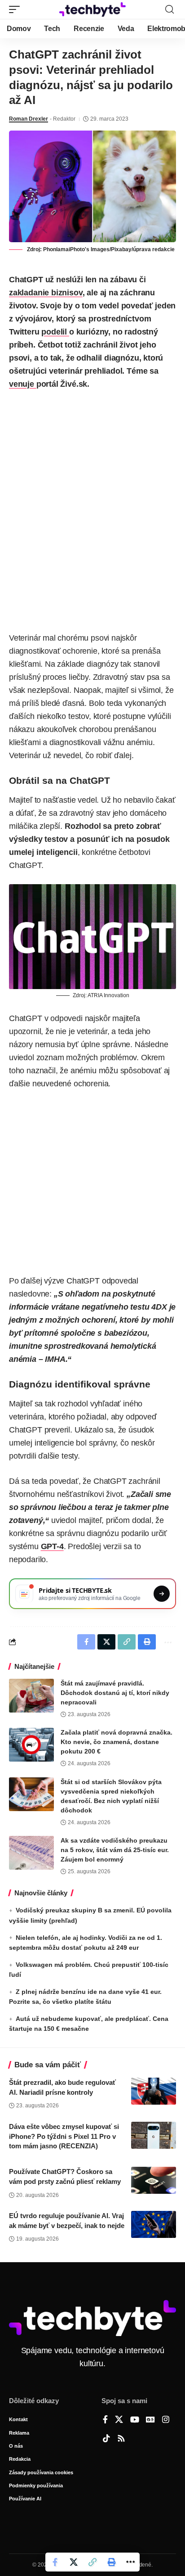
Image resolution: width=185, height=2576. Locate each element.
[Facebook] (105, 2420)
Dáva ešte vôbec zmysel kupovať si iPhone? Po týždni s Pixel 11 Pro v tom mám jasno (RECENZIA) (64, 2136)
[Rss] (121, 2439)
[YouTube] (135, 2420)
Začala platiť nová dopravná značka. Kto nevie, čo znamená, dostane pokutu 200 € (117, 1742)
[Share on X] (74, 2562)
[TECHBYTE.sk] (93, 9)
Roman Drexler (29, 119)
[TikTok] (106, 2439)
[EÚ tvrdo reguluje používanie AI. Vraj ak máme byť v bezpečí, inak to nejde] (154, 2224)
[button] (17, 9)
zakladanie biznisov (46, 293)
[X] (119, 2420)
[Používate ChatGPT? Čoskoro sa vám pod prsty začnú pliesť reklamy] (154, 2180)
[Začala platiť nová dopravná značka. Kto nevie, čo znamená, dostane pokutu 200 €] (31, 1745)
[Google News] (150, 2420)
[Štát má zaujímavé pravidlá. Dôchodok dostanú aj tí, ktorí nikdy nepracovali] (31, 1696)
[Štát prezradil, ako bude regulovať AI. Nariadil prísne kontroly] (154, 2091)
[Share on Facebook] (55, 2562)
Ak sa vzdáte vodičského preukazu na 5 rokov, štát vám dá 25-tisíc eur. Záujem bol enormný (115, 1850)
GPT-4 (52, 1546)
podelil (55, 332)
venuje (23, 384)
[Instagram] (166, 2420)
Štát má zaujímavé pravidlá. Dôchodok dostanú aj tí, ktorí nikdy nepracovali (115, 1693)
